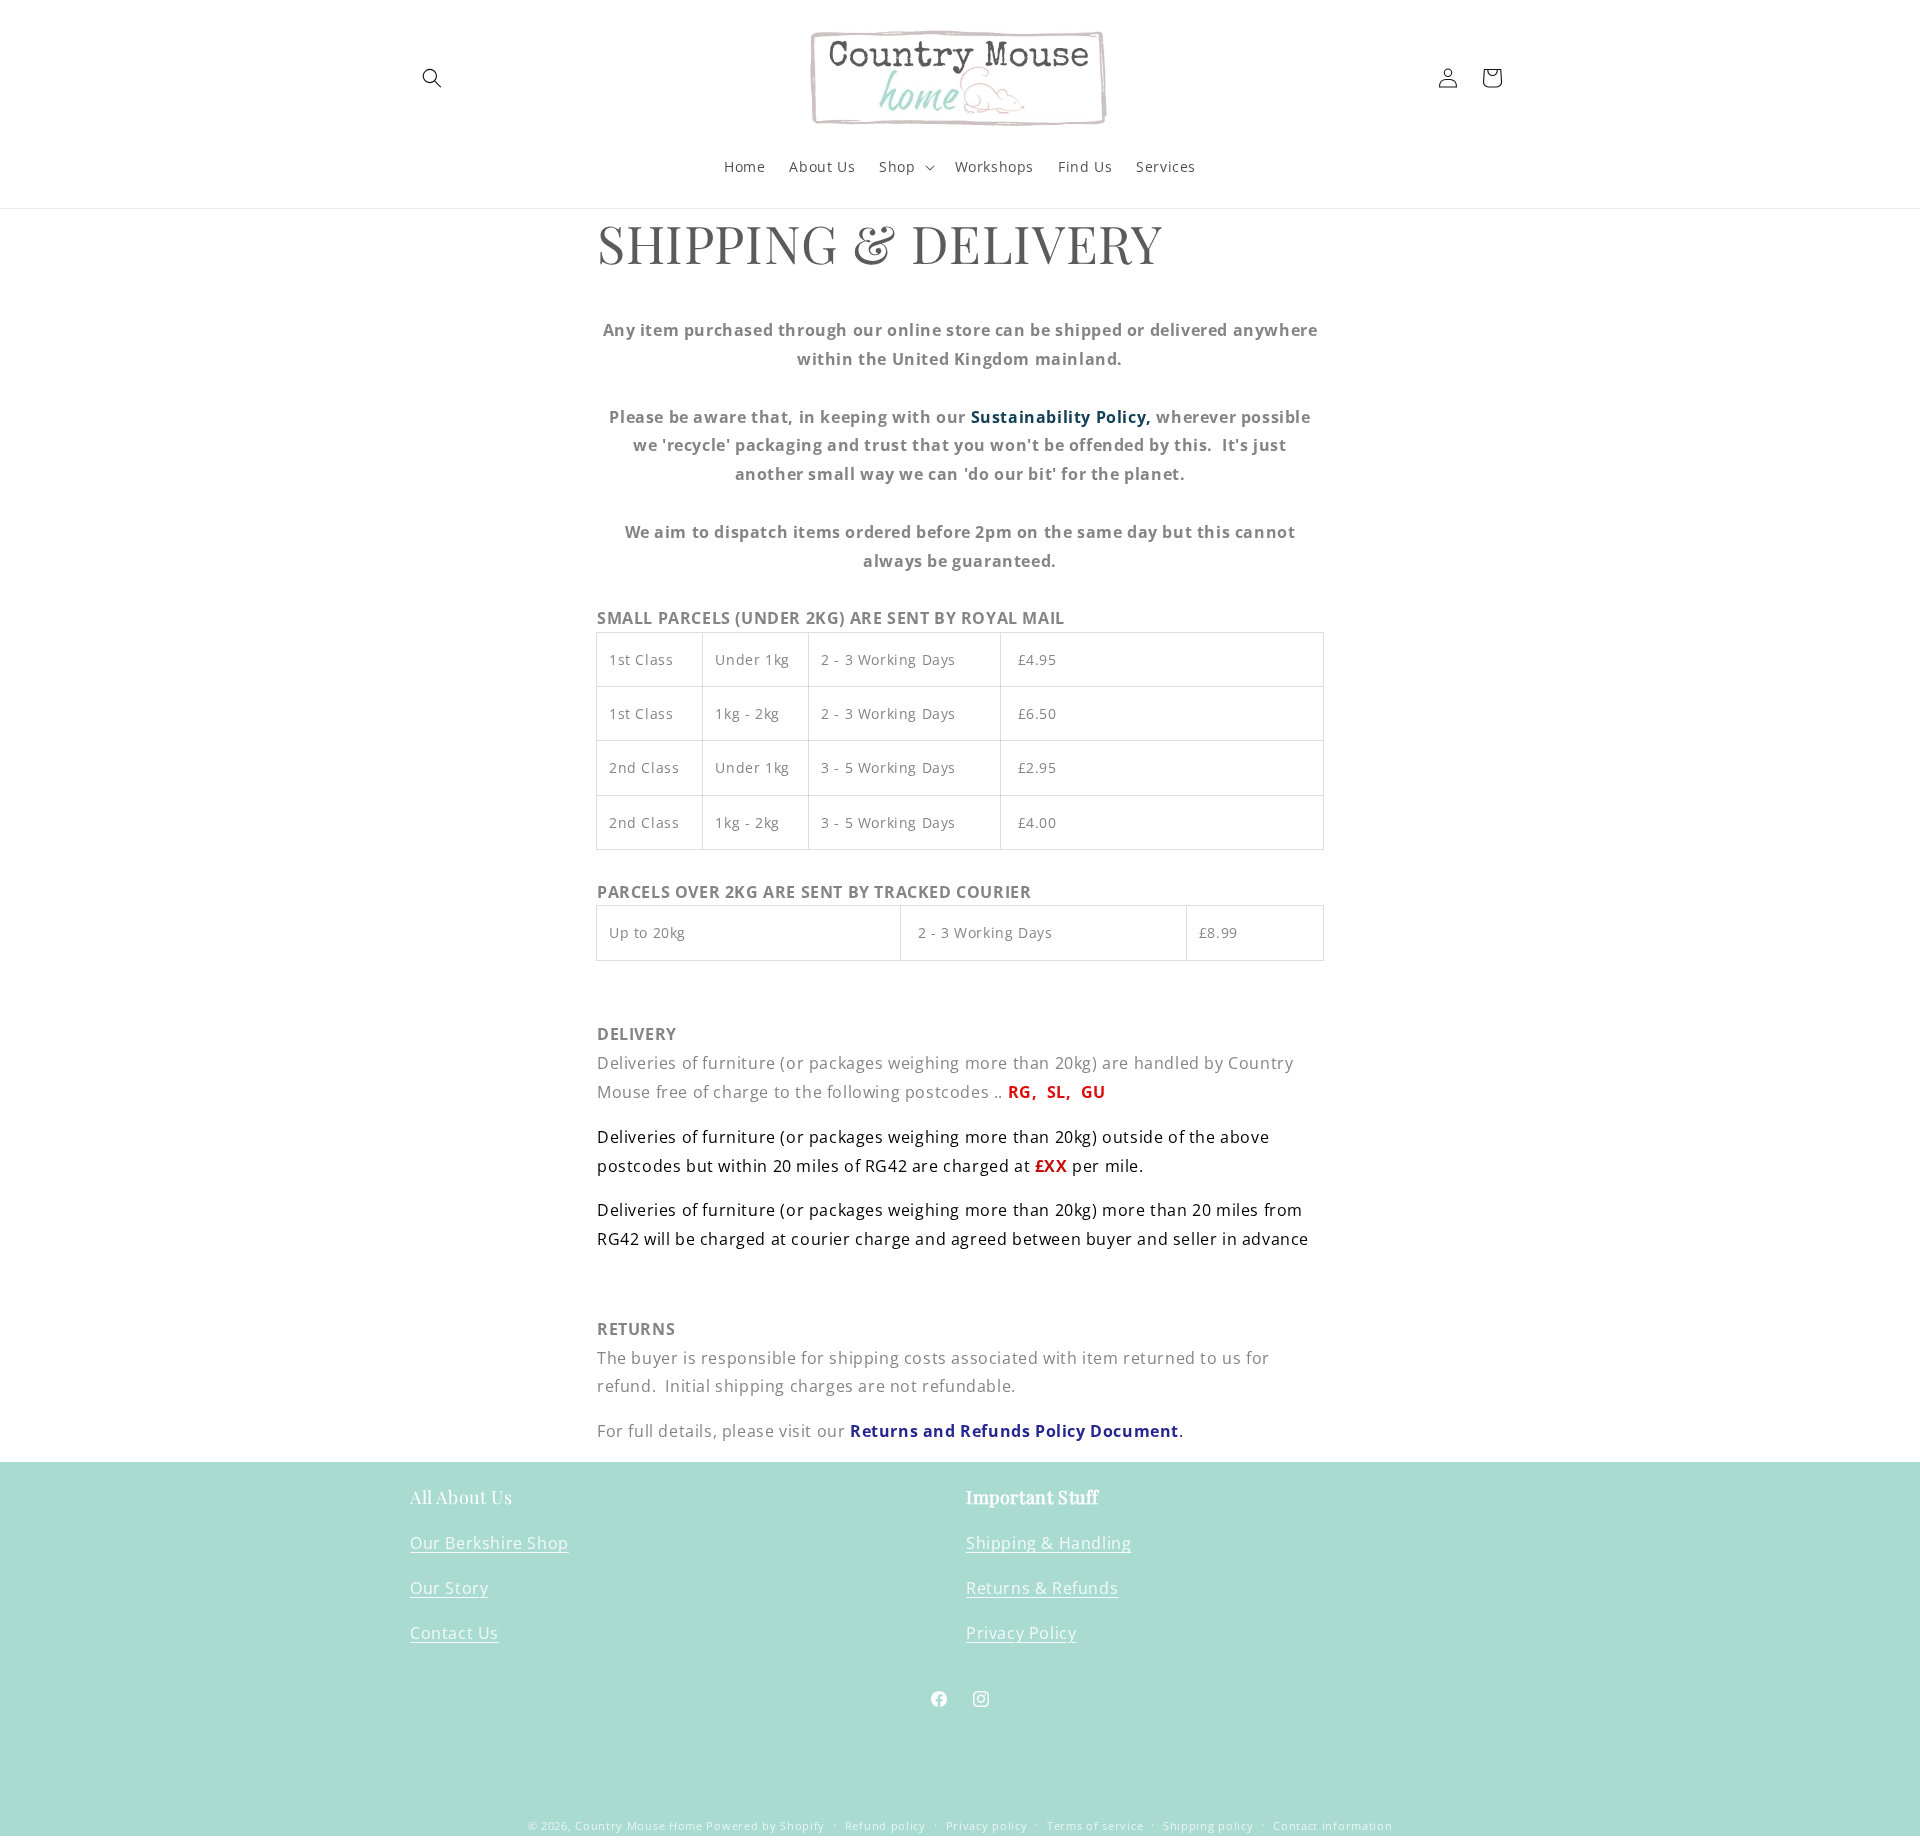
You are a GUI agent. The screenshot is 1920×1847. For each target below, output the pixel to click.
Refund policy (885, 1825)
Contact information (1332, 1825)
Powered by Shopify (765, 1825)
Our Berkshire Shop (489, 1543)
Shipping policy (1208, 1825)
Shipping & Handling (1048, 1543)
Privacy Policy (1021, 1633)
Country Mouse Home (639, 1825)
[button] (432, 78)
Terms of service (1095, 1825)
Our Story (449, 1588)
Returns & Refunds (1042, 1588)
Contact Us (454, 1633)
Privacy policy (987, 1825)
